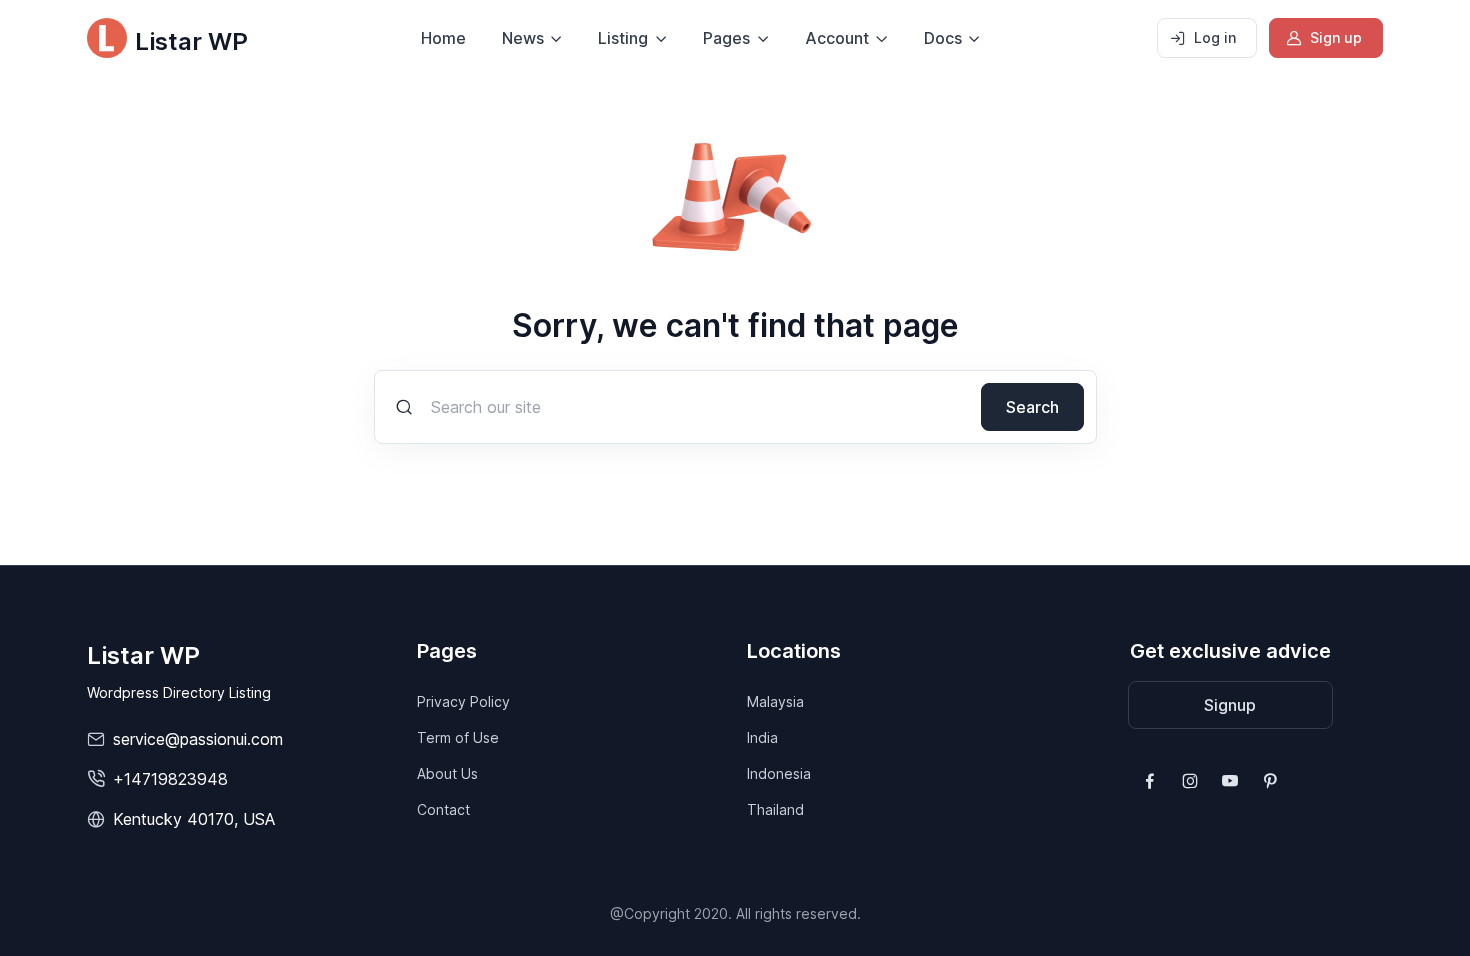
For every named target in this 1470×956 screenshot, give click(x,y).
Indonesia (779, 773)
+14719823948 (170, 779)
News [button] (523, 38)
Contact (443, 809)
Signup (1230, 705)
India (762, 737)
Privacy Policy (463, 701)
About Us (447, 773)
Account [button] (837, 38)
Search (1032, 407)
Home (443, 38)
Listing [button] (623, 38)
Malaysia (775, 701)
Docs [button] (943, 38)
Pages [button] (726, 38)
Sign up (1336, 37)
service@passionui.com (198, 739)
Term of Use (458, 737)
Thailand (775, 809)
